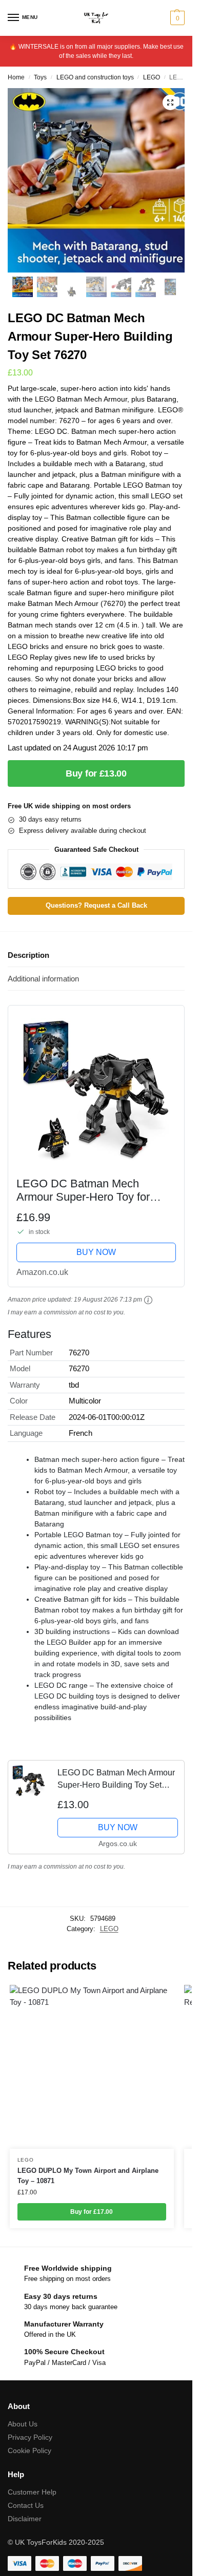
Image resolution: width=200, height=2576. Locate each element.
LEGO (152, 77)
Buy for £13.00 (96, 773)
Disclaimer (25, 2519)
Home (16, 77)
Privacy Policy (30, 2437)
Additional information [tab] (43, 979)
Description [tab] (28, 955)
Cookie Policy (29, 2451)
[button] (176, 18)
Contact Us (26, 2505)
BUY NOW (96, 1252)
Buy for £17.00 (92, 2212)
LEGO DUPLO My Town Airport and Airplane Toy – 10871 (88, 2176)
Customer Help (32, 2492)
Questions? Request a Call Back (96, 906)
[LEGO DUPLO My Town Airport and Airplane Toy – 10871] (92, 2067)
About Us (23, 2424)
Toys (40, 77)
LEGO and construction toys (95, 77)
